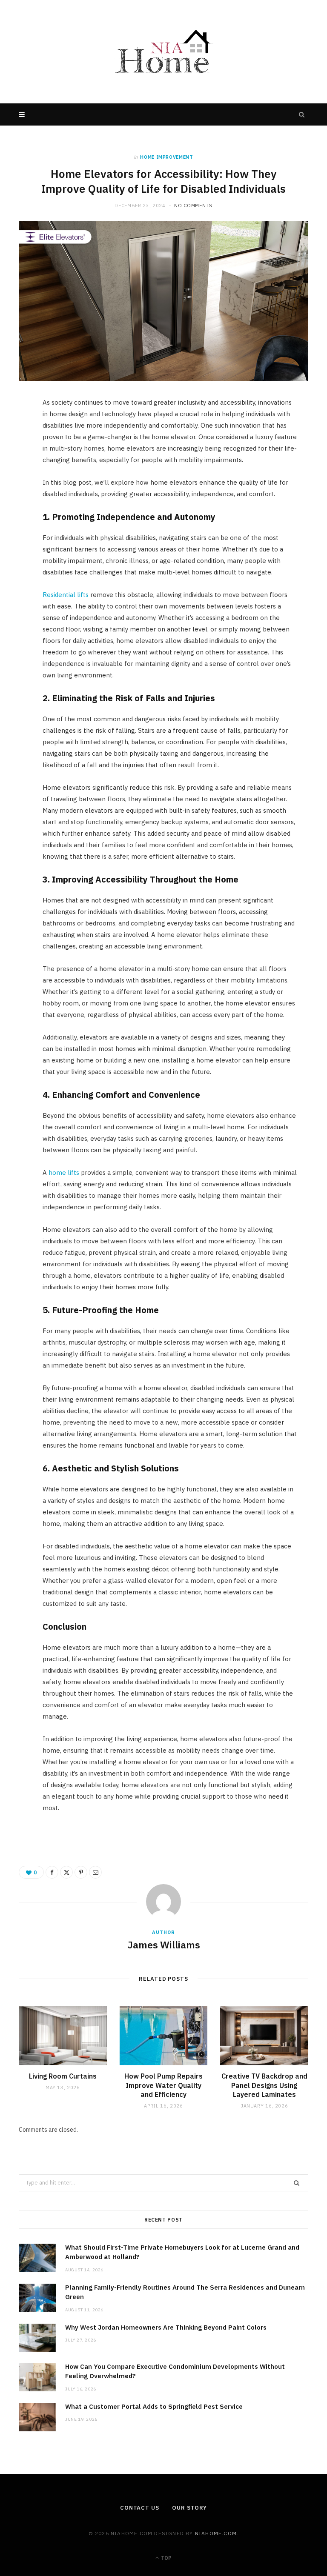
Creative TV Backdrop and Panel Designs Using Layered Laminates (264, 2085)
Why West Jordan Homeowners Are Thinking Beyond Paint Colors (166, 2327)
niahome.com (216, 2533)
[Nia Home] (163, 52)
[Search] (302, 114)
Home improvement (167, 157)
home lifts (64, 1172)
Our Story (189, 2508)
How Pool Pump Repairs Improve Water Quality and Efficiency (163, 2085)
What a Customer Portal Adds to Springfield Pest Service (154, 2406)
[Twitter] (15, 452)
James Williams (164, 1945)
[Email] (15, 496)
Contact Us (140, 2508)
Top (166, 2558)
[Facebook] (15, 431)
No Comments (193, 206)
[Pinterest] (15, 474)
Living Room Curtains (63, 2076)
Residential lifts (66, 595)
